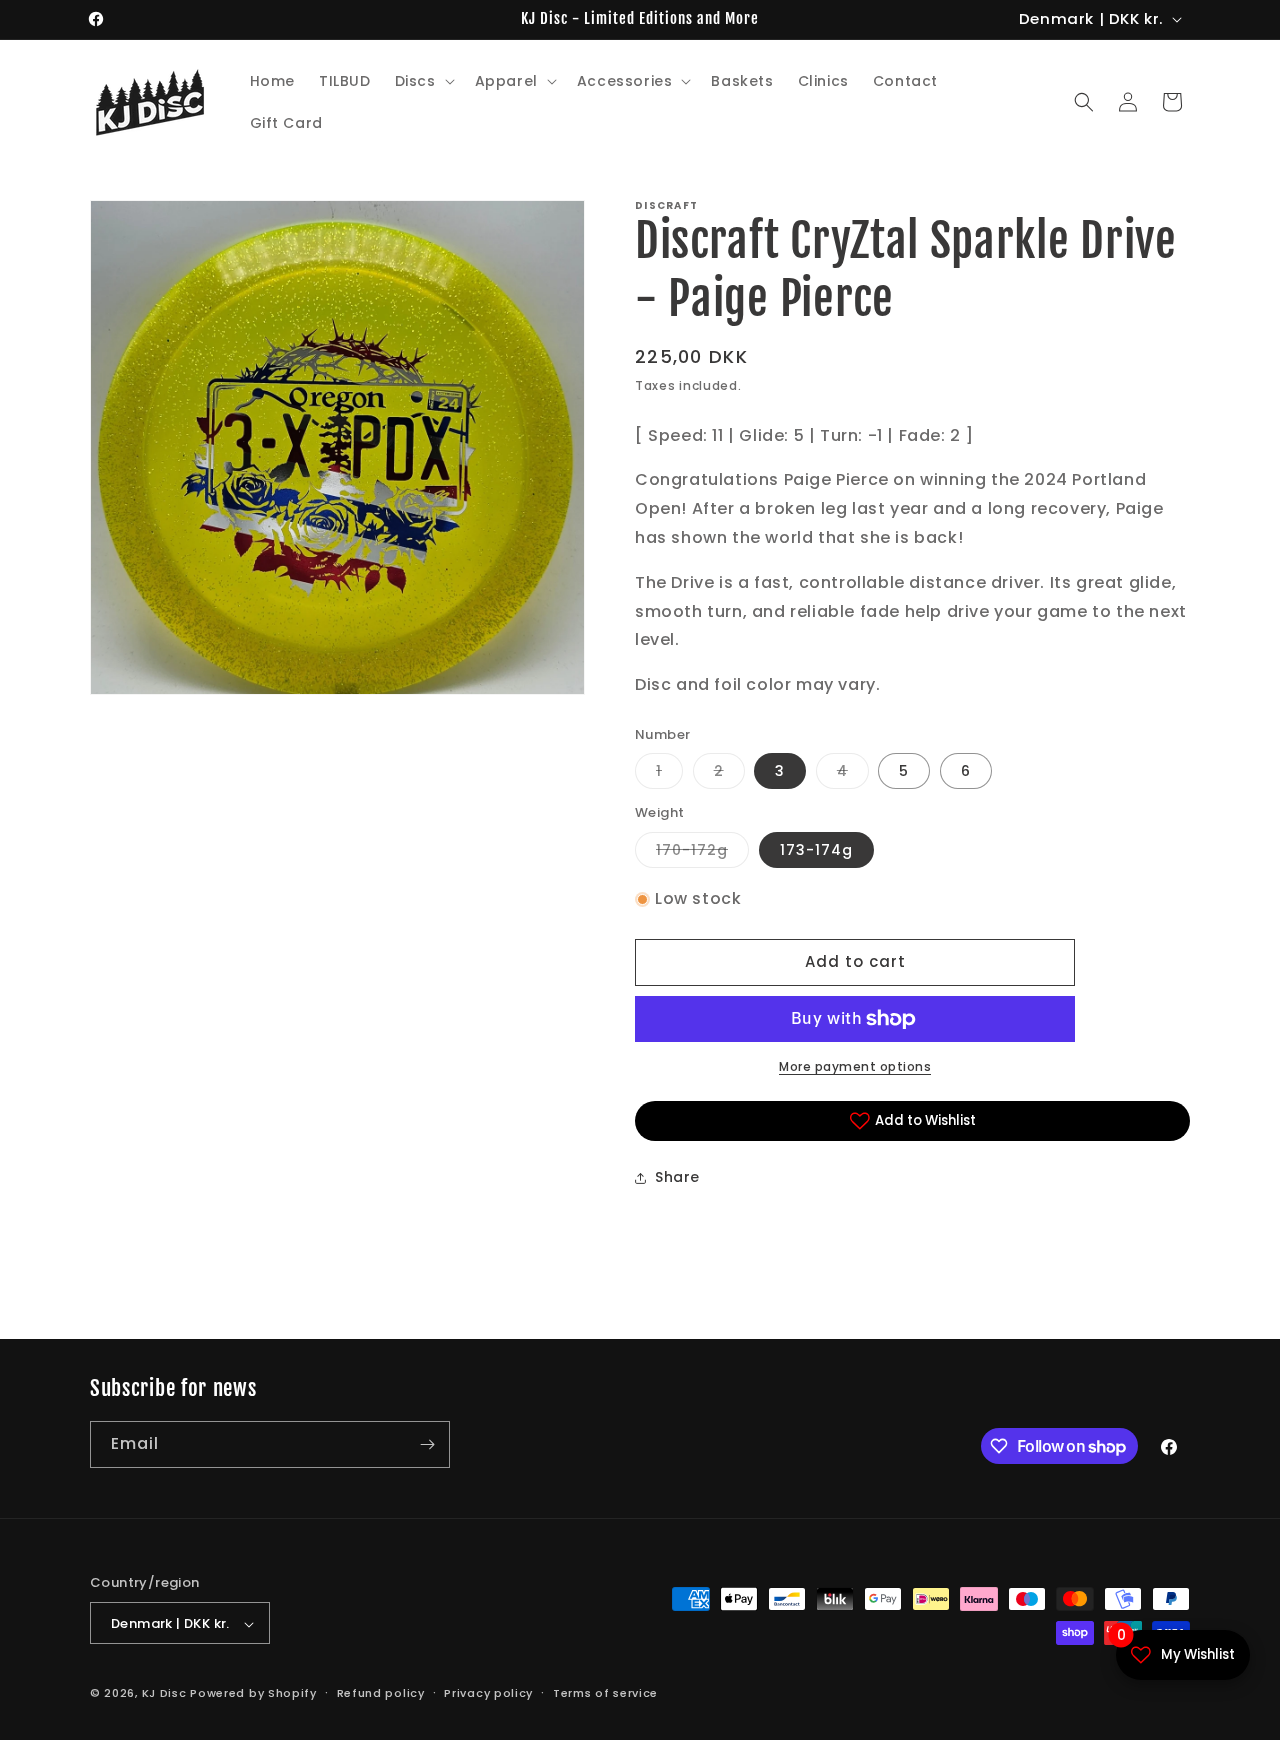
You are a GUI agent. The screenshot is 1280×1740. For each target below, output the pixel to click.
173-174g (816, 850)
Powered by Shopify (253, 1694)
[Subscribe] (427, 1444)
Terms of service (605, 1693)
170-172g (702, 853)
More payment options (855, 1066)
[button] (423, 81)
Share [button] (677, 1177)
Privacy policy (488, 1693)
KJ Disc (164, 1694)
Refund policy (381, 1693)
